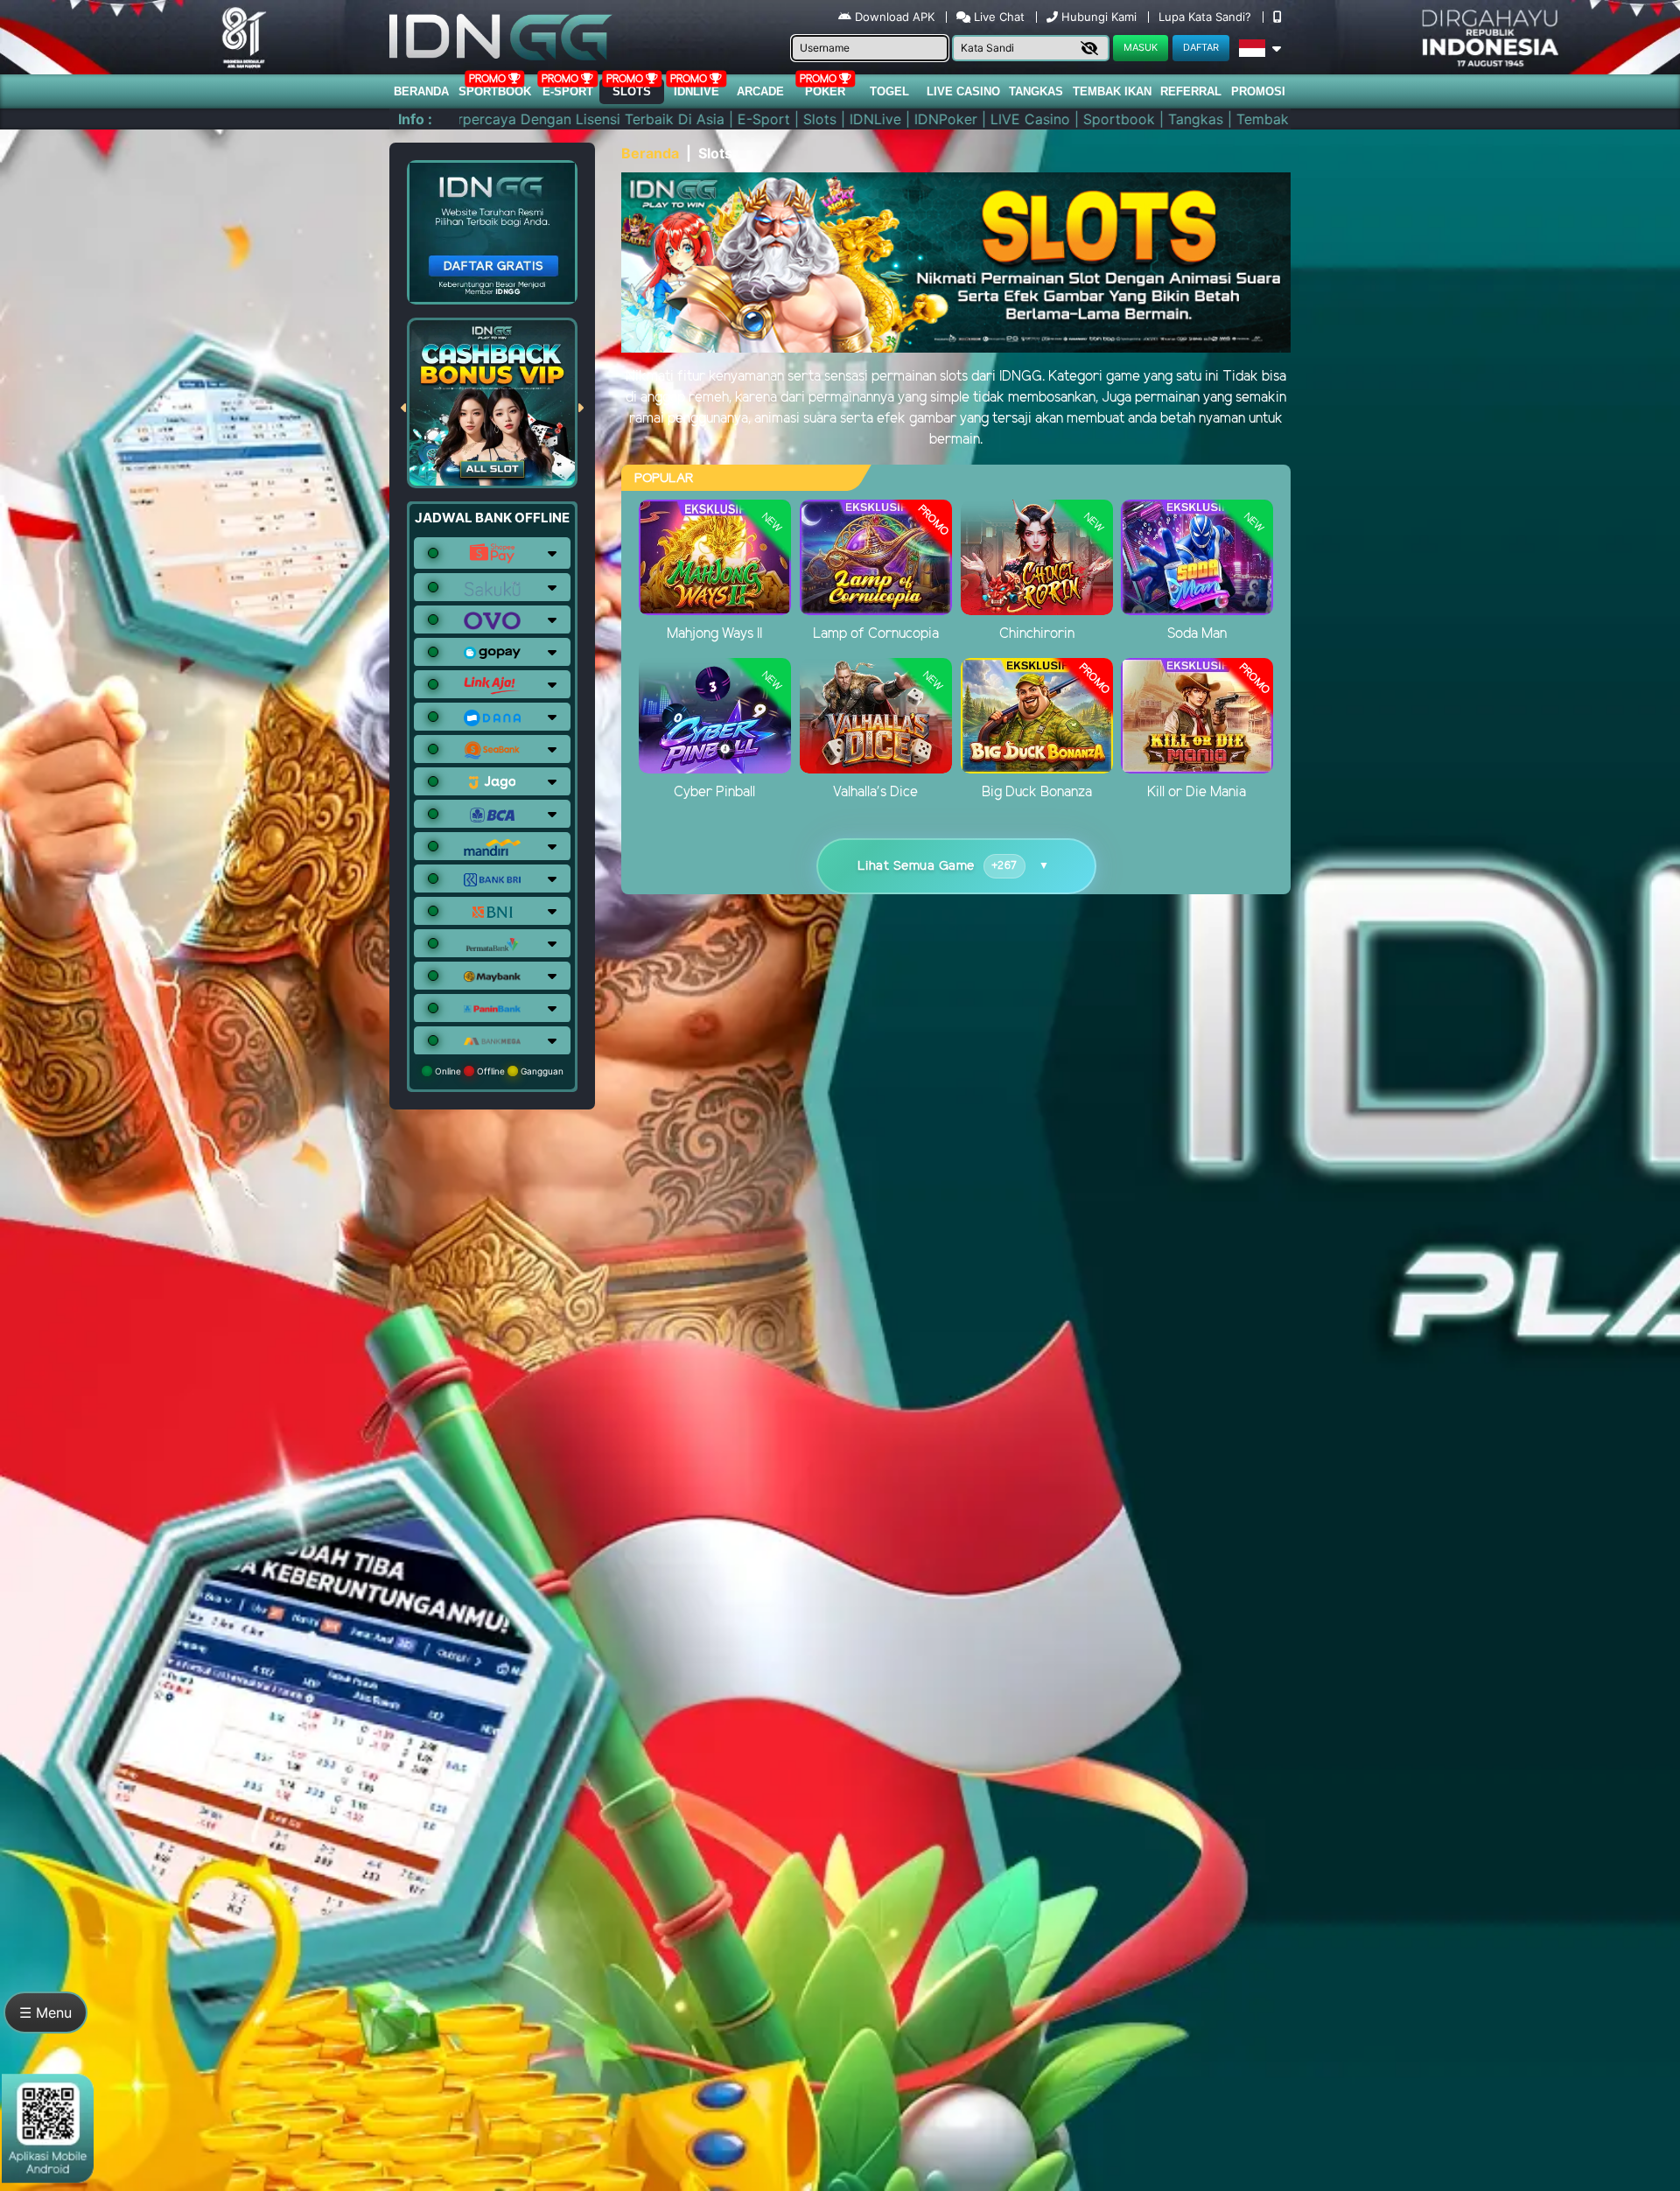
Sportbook (495, 91)
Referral (1191, 91)
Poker (825, 91)
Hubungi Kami (1099, 17)
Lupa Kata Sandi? (1207, 17)
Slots (632, 91)
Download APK (895, 17)
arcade (760, 91)
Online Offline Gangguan (498, 1071)
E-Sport (568, 91)
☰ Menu (45, 2012)
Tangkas (1036, 91)
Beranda (421, 91)
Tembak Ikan (1112, 91)
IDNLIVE (696, 91)
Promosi (1258, 91)
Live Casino (963, 91)
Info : (415, 119)
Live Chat (997, 17)
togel (889, 91)
